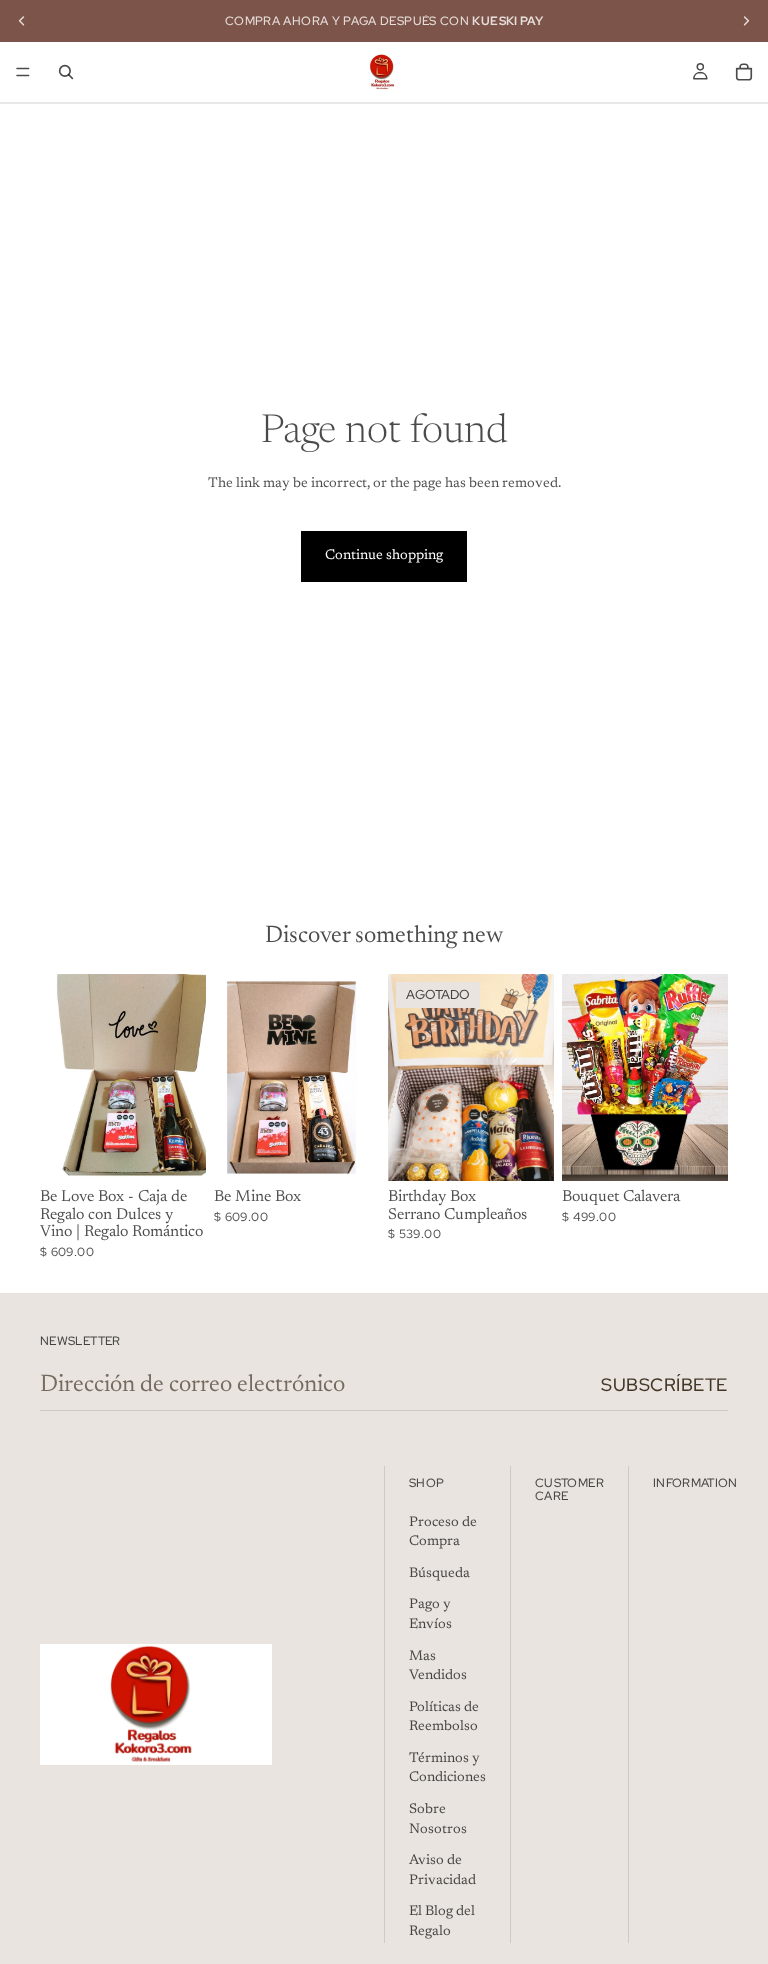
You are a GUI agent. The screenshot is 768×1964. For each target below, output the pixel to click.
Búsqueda (439, 1574)
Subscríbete (664, 1384)
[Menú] (23, 72)
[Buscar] (66, 72)
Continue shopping (384, 556)
